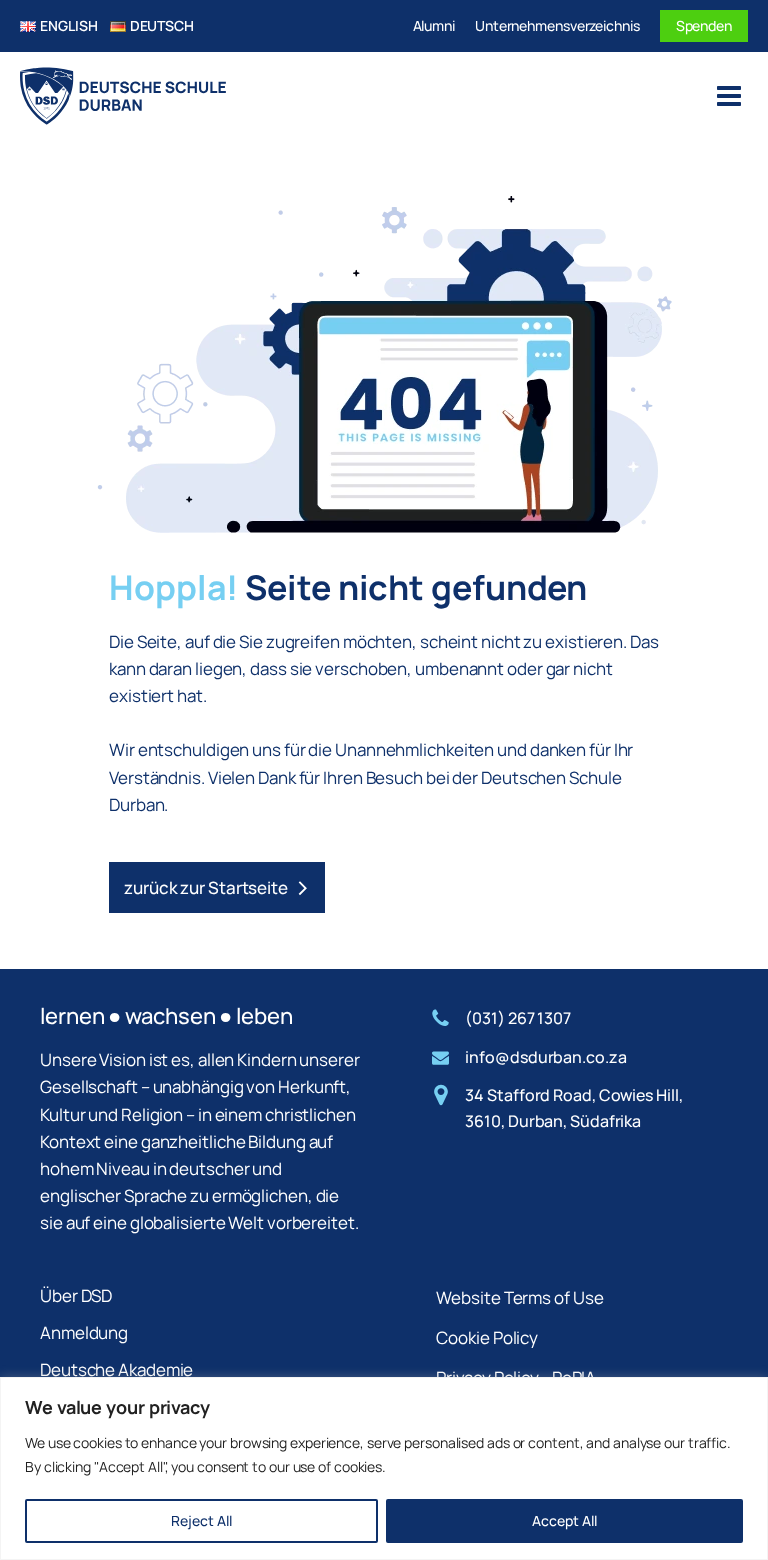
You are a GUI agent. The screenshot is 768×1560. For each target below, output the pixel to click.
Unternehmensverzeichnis (557, 25)
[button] (217, 887)
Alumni (434, 25)
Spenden (704, 25)
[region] (384, 1468)
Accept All (564, 1520)
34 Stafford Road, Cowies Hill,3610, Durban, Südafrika (573, 1108)
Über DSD (76, 1295)
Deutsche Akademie (116, 1369)
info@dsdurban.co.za (545, 1057)
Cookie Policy (487, 1337)
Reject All (201, 1520)
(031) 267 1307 (518, 1018)
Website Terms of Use (519, 1297)
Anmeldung (84, 1332)
